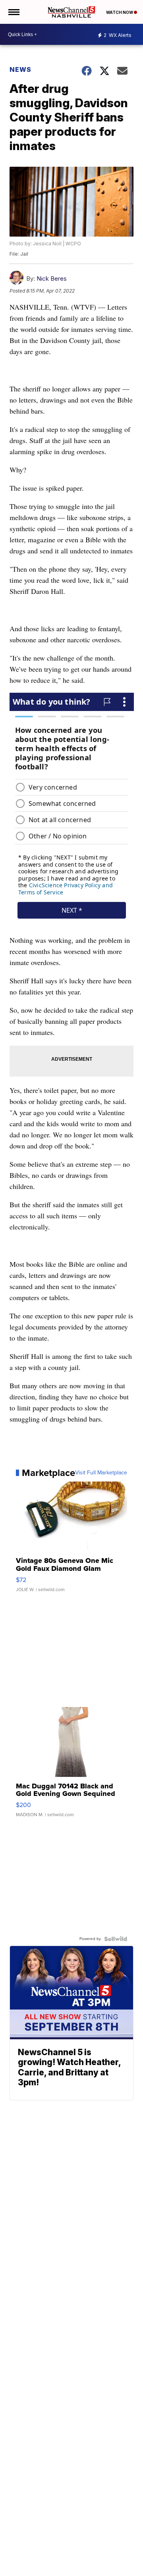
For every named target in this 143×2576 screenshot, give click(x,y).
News (20, 69)
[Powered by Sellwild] (116, 1939)
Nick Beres (52, 278)
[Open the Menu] (13, 12)
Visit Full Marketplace (101, 1473)
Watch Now (120, 12)
